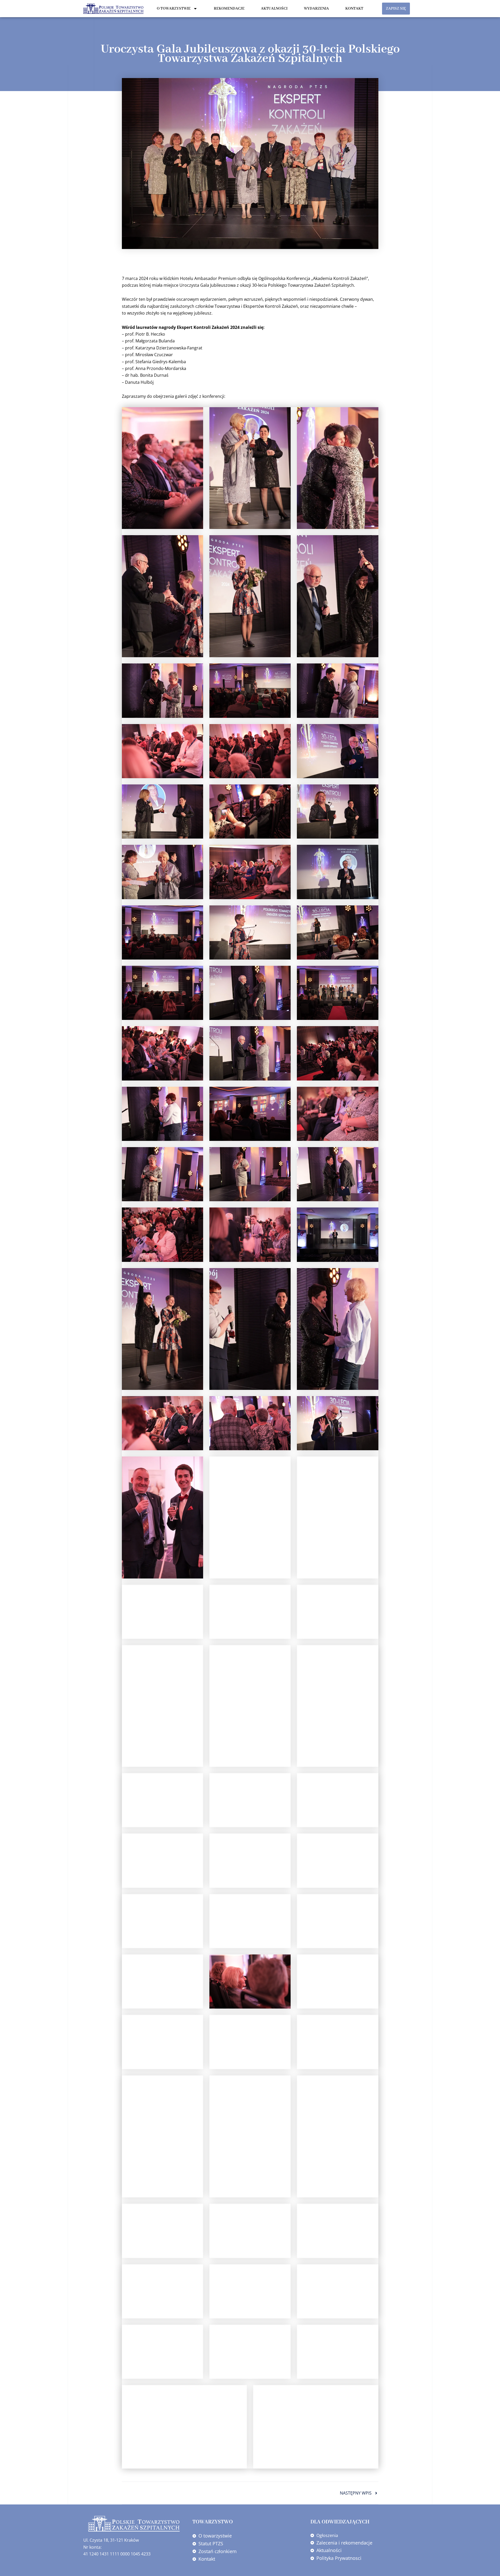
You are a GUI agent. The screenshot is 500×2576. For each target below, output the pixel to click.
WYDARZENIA (316, 9)
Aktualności (274, 9)
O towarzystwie (174, 9)
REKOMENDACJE (229, 9)
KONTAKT (354, 9)
